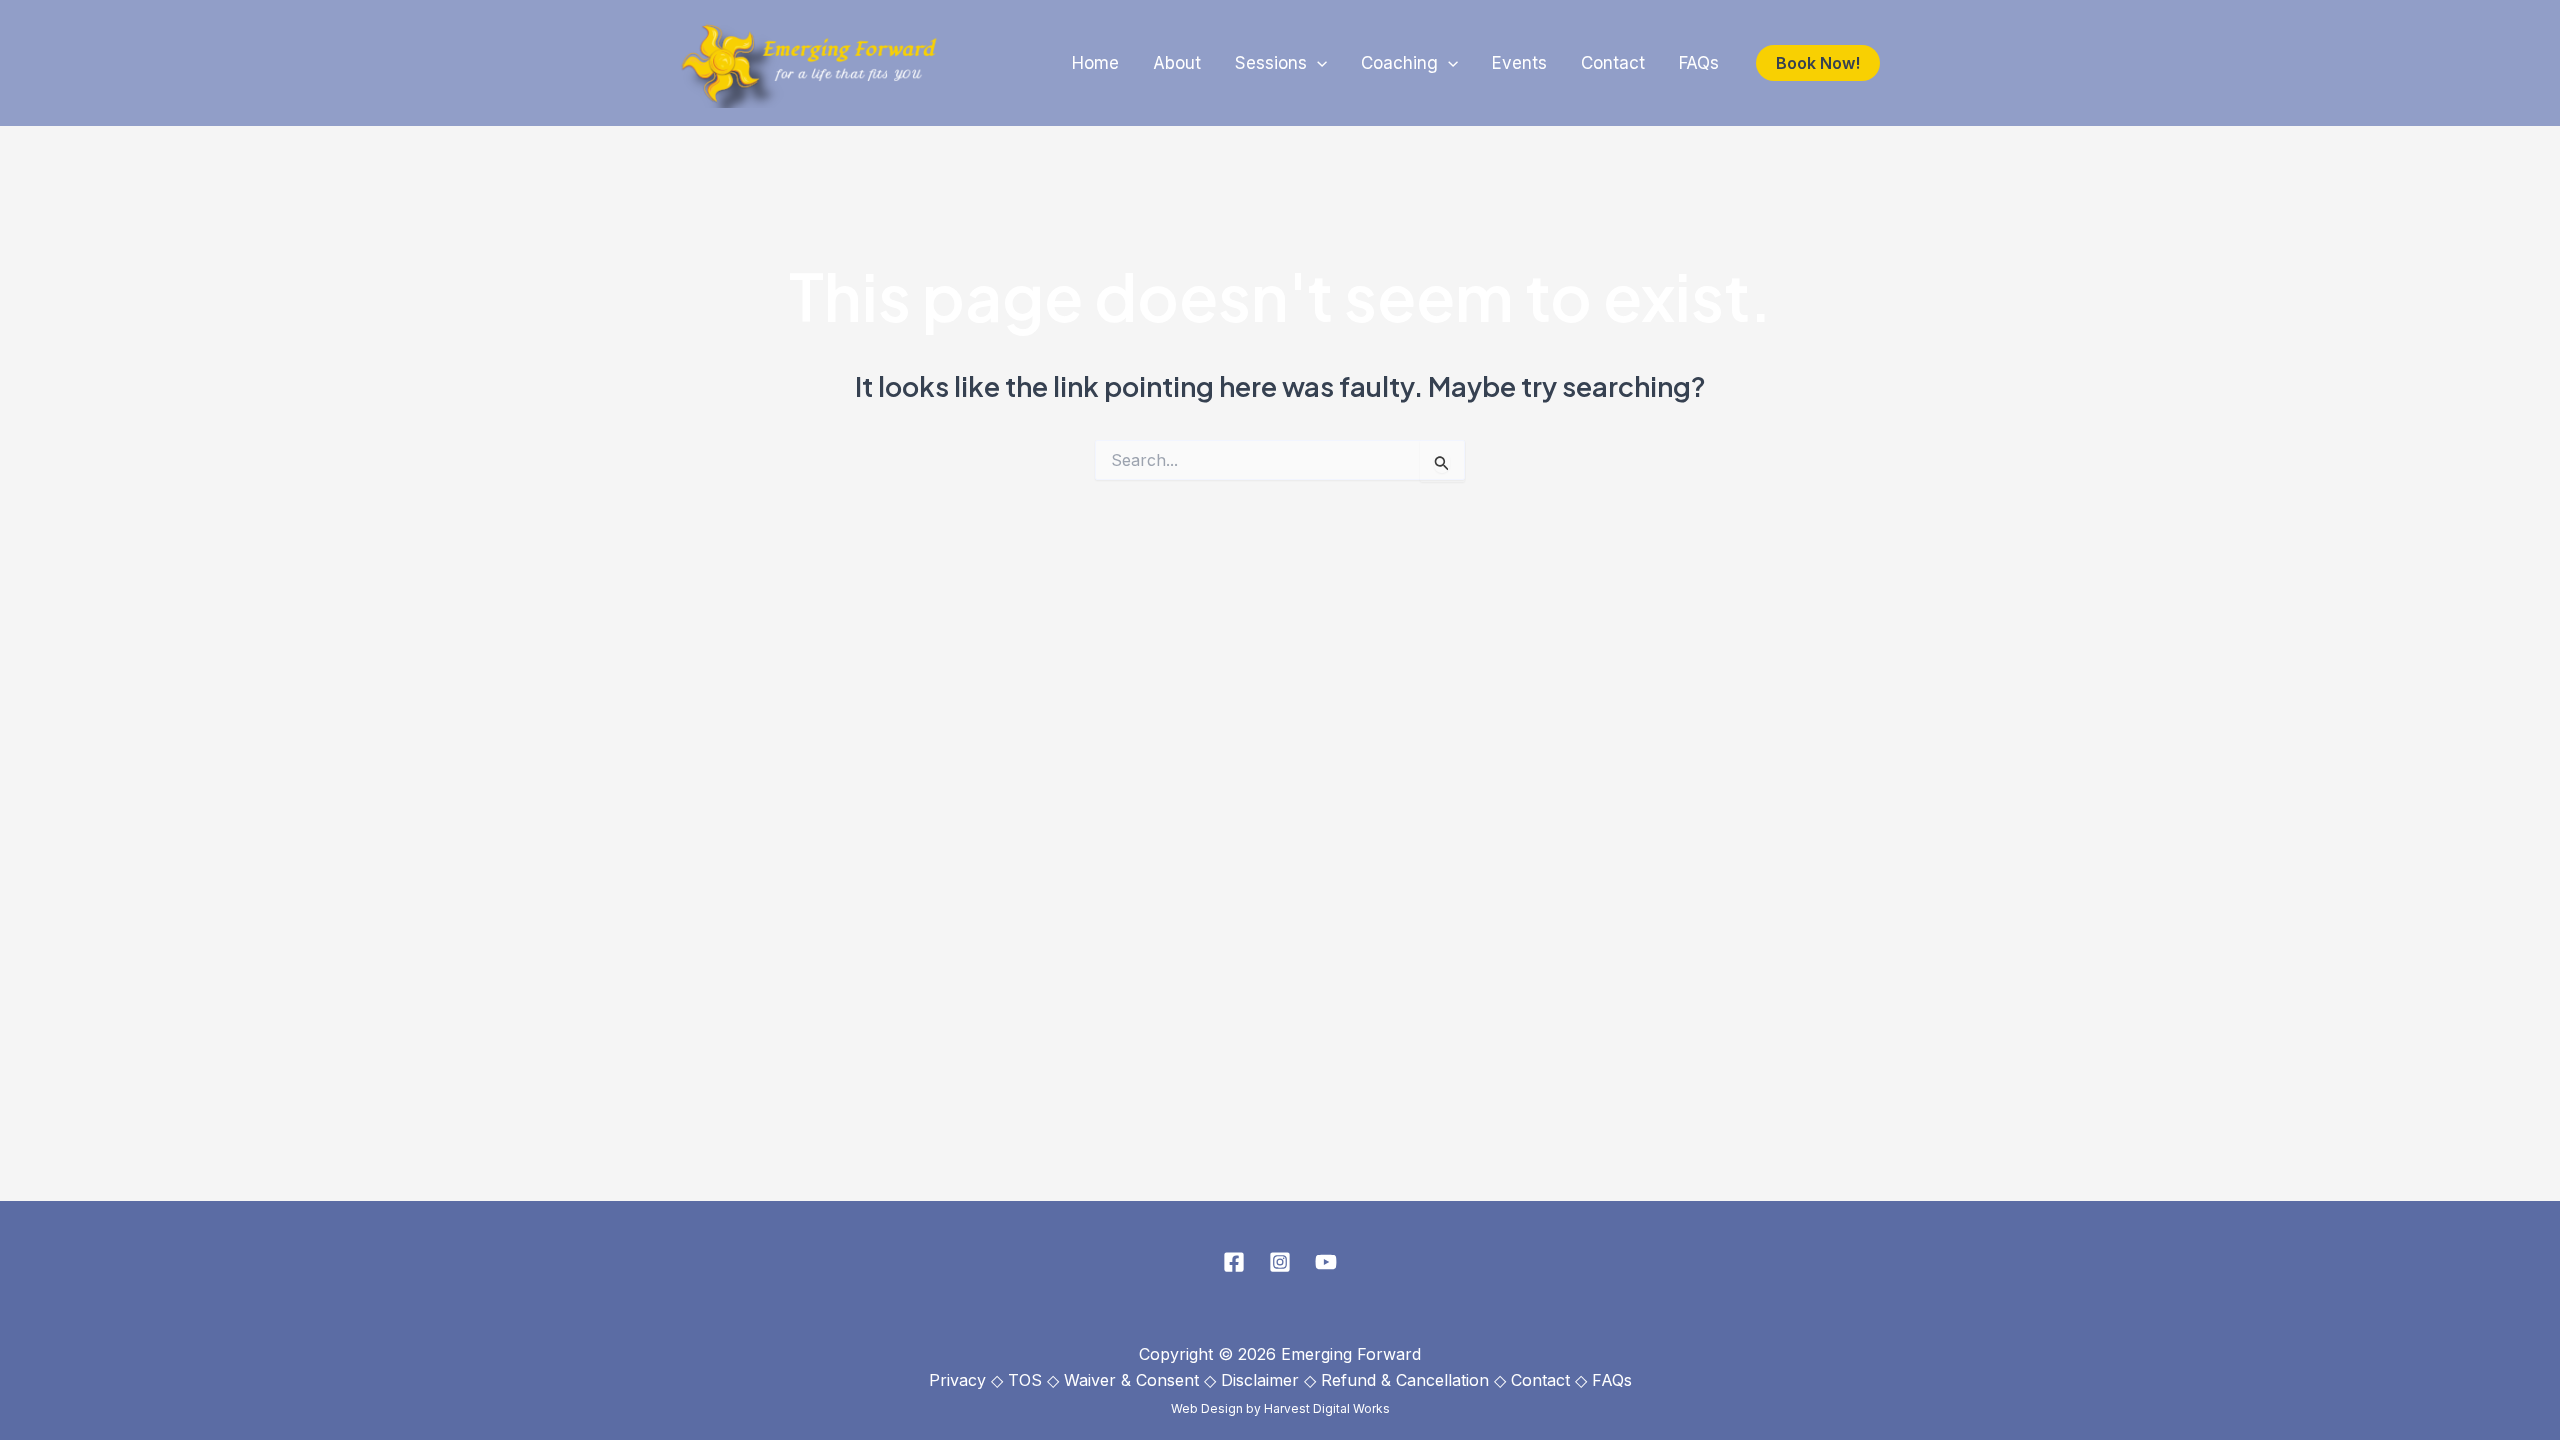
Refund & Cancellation (1405, 1380)
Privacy (957, 1380)
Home (1095, 63)
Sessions (1271, 63)
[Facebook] (1234, 1262)
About (1177, 63)
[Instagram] (1280, 1262)
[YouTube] (1326, 1262)
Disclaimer (1260, 1380)
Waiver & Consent (1131, 1380)
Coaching (1399, 63)
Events (1519, 63)
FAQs (1699, 63)
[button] (1317, 63)
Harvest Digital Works (1327, 1408)
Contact (1613, 63)
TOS (1025, 1380)
